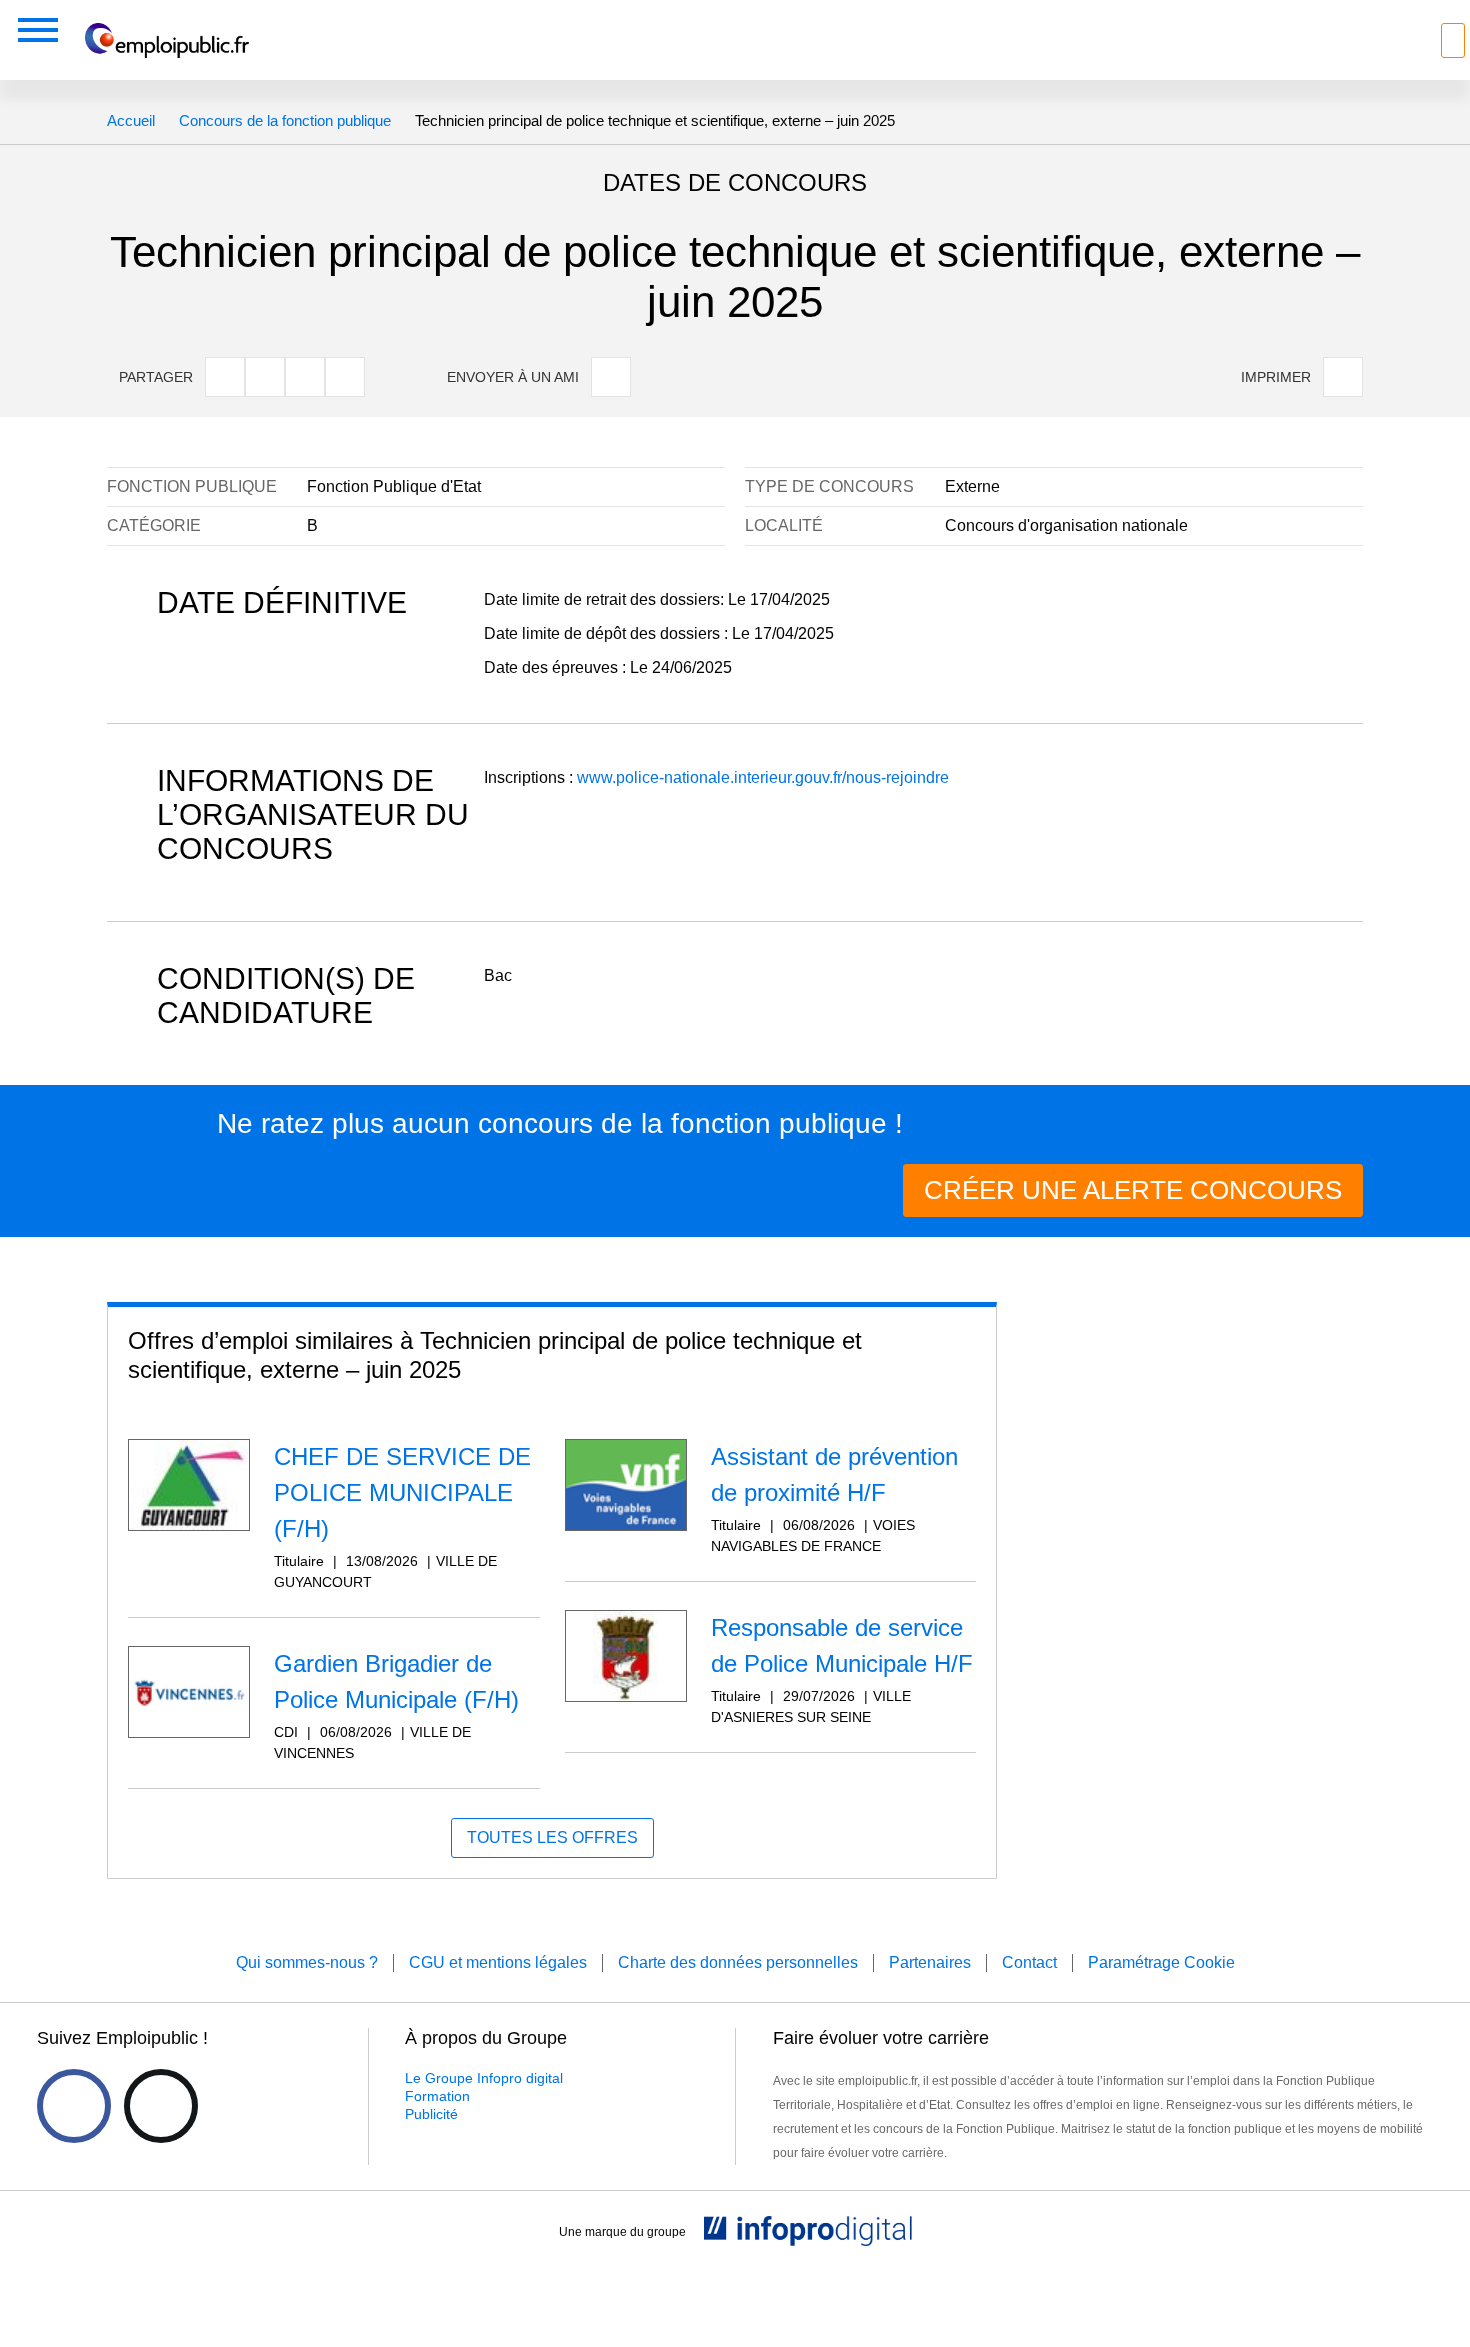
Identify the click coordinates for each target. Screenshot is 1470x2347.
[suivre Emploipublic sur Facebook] (74, 2106)
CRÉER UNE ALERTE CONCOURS (1133, 1190)
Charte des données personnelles (738, 1962)
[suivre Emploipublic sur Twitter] (161, 2106)
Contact (1029, 1962)
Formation (437, 2096)
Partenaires (930, 1962)
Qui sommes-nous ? (307, 1962)
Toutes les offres (552, 1837)
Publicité (431, 2114)
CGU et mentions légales (498, 1962)
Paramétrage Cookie (1161, 1962)
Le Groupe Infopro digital (484, 2078)
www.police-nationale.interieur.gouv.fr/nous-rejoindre (763, 777)
